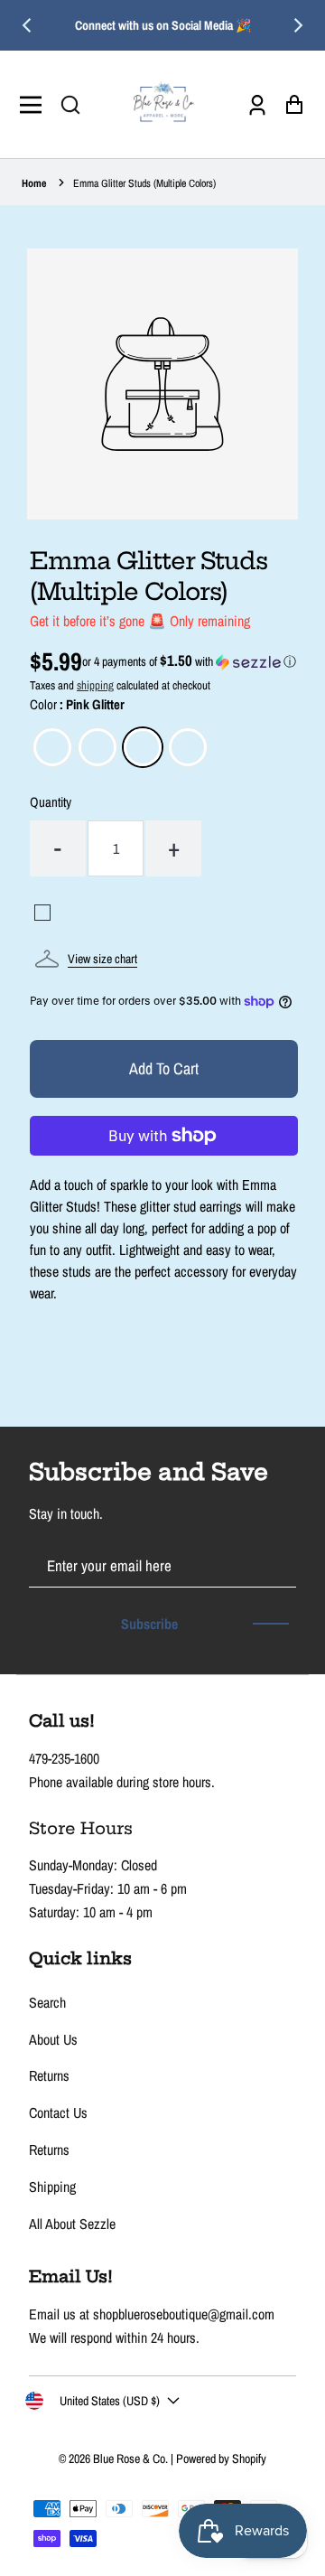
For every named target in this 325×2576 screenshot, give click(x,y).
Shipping (52, 2187)
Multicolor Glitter (188, 747)
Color (77, 704)
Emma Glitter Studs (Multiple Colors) (144, 183)
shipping (95, 685)
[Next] (297, 25)
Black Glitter (97, 747)
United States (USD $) (110, 2401)
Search (47, 2002)
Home (34, 183)
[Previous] (28, 25)
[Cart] (289, 104)
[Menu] (36, 105)
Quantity (51, 802)
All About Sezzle (72, 2224)
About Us (53, 2039)
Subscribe (149, 1624)
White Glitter (52, 747)
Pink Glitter (143, 747)
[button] (70, 105)
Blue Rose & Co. (132, 2459)
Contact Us (58, 2112)
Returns (49, 2075)
